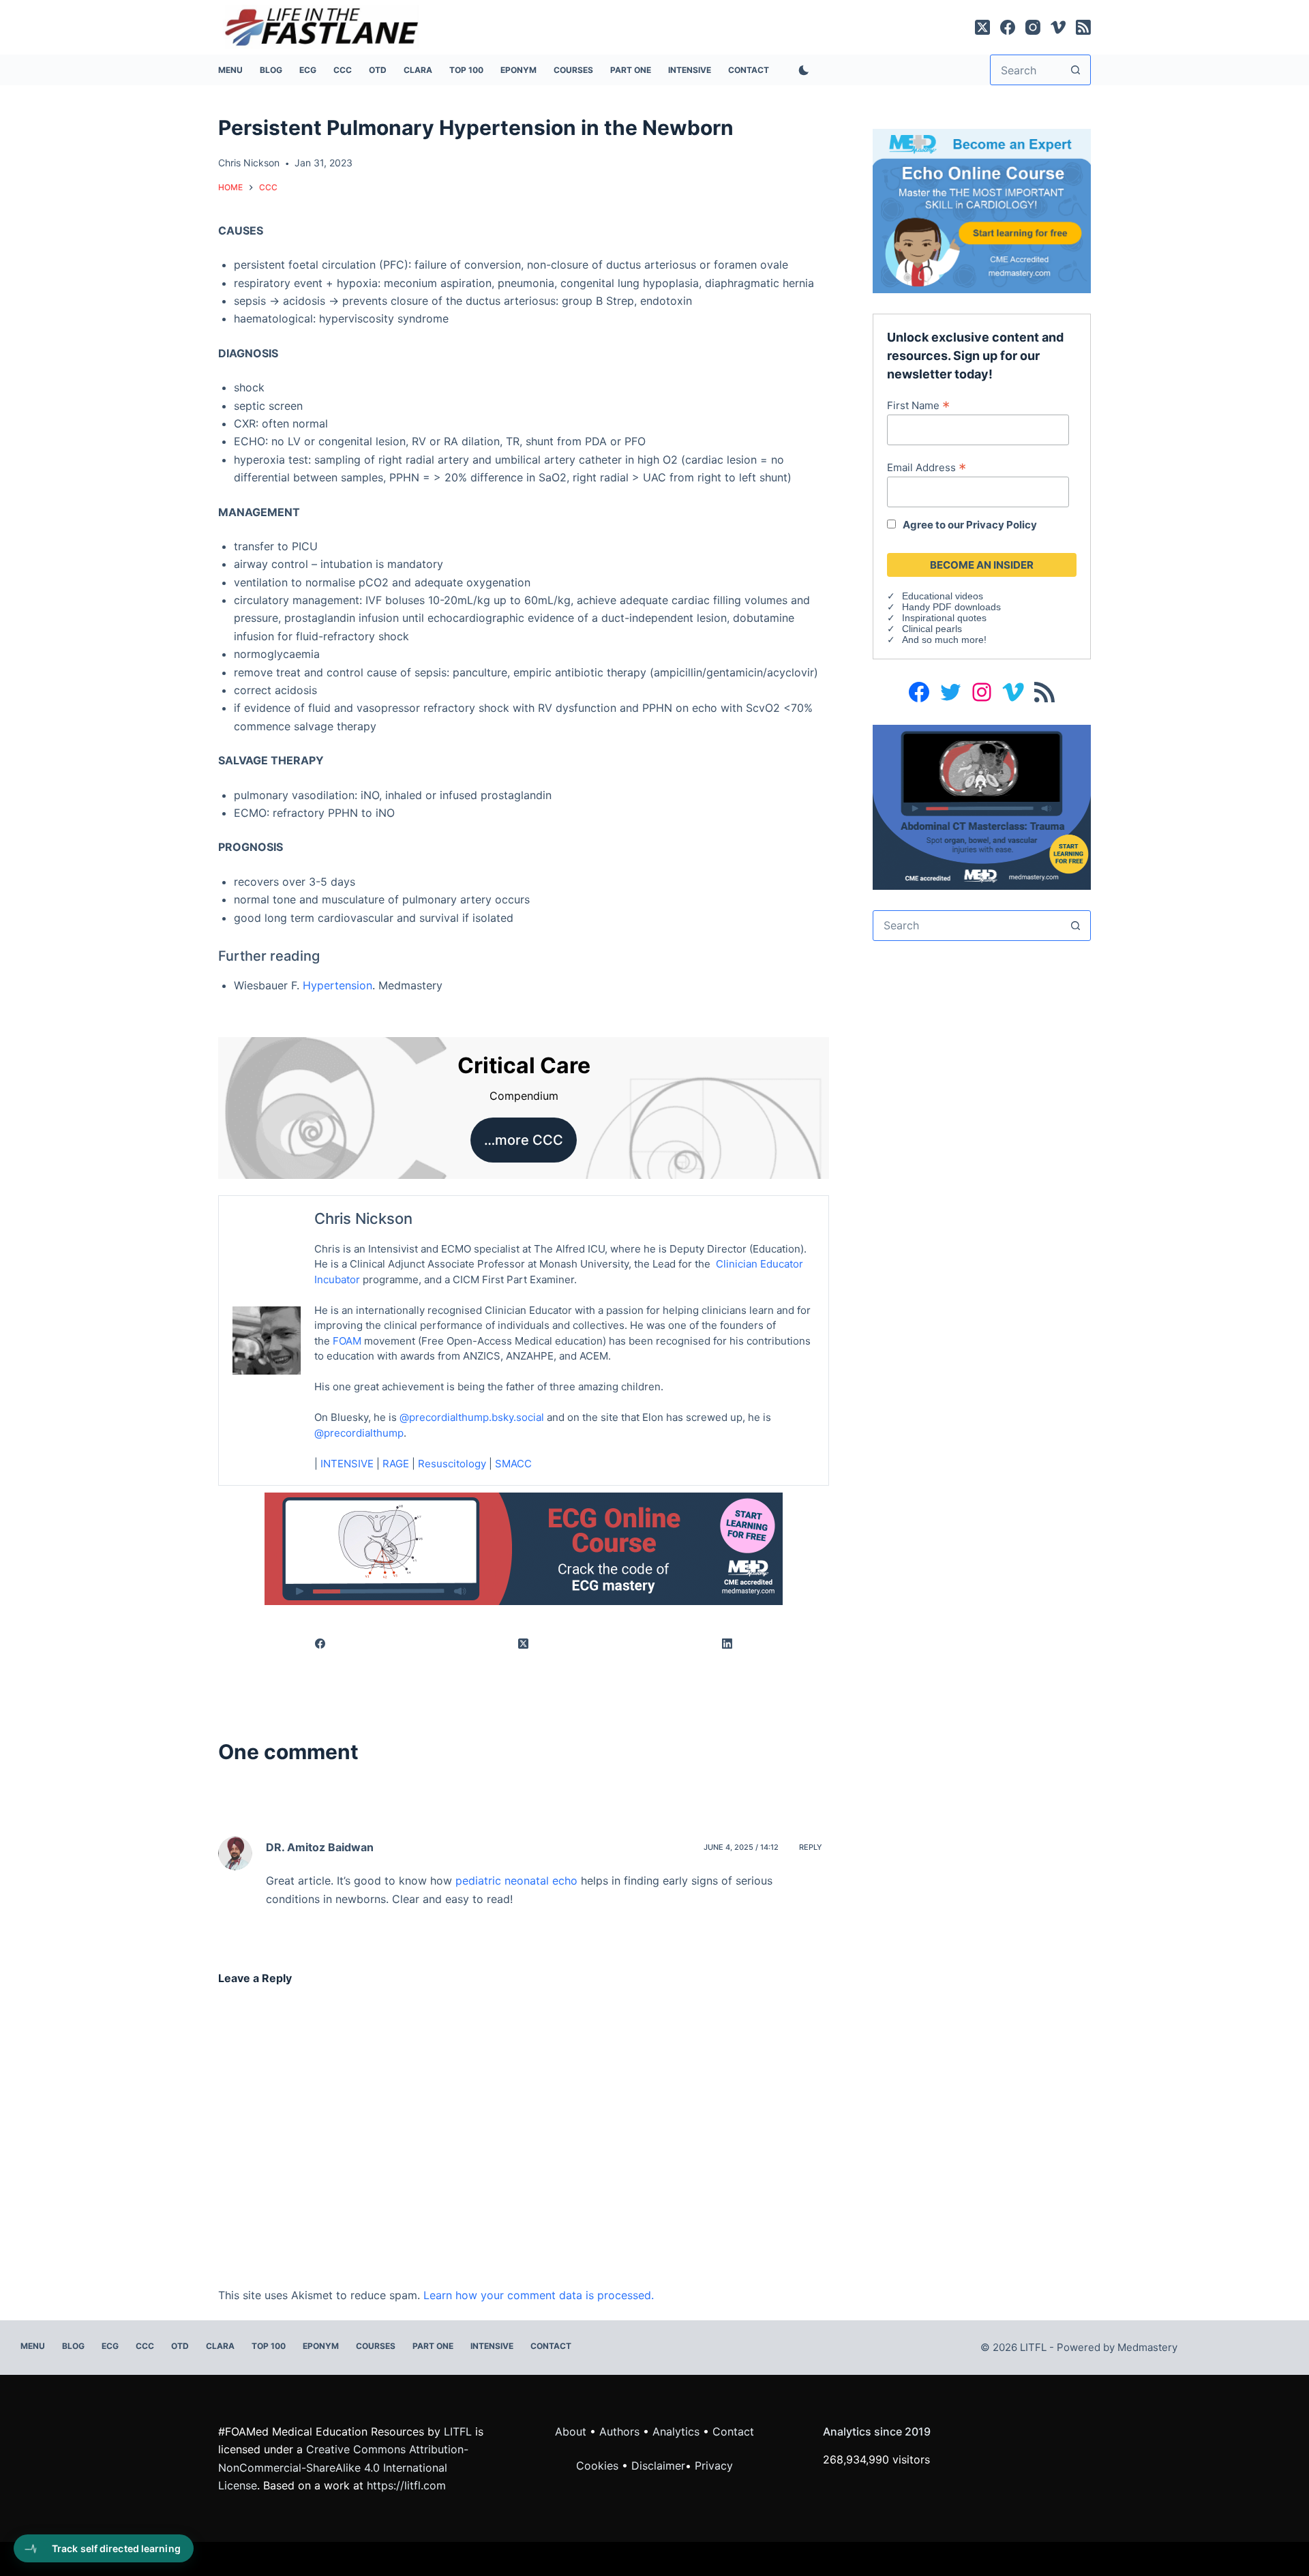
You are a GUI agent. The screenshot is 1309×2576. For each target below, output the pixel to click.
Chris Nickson (363, 1218)
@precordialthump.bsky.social (472, 1417)
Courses (573, 70)
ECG (308, 70)
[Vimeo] (1058, 27)
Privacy (714, 2466)
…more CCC (524, 1140)
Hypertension (337, 985)
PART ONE (631, 70)
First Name (918, 405)
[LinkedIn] (727, 1644)
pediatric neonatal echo (516, 1881)
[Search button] (1075, 70)
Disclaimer (658, 2466)
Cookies (599, 2466)
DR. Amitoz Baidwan (320, 1847)
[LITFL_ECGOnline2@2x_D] (524, 1548)
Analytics (676, 2431)
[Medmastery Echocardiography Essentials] (982, 210)
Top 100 (466, 70)
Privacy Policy (1002, 525)
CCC (343, 70)
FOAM (347, 1341)
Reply (811, 1847)
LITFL (458, 2431)
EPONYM (518, 70)
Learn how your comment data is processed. (539, 2295)
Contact (749, 70)
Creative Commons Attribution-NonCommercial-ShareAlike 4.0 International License (343, 2467)
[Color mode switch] (801, 70)
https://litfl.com (406, 2485)
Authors (619, 2431)
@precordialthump (359, 1433)
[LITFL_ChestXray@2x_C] (982, 806)
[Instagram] (1033, 27)
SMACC (513, 1464)
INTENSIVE (690, 70)
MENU (230, 70)
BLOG (271, 70)
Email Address (927, 467)
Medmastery (1147, 2347)
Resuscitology (452, 1464)
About (571, 2431)
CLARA (418, 70)
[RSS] (1083, 27)
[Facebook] (1008, 27)
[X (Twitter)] (982, 27)
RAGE (396, 1464)
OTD (378, 70)
